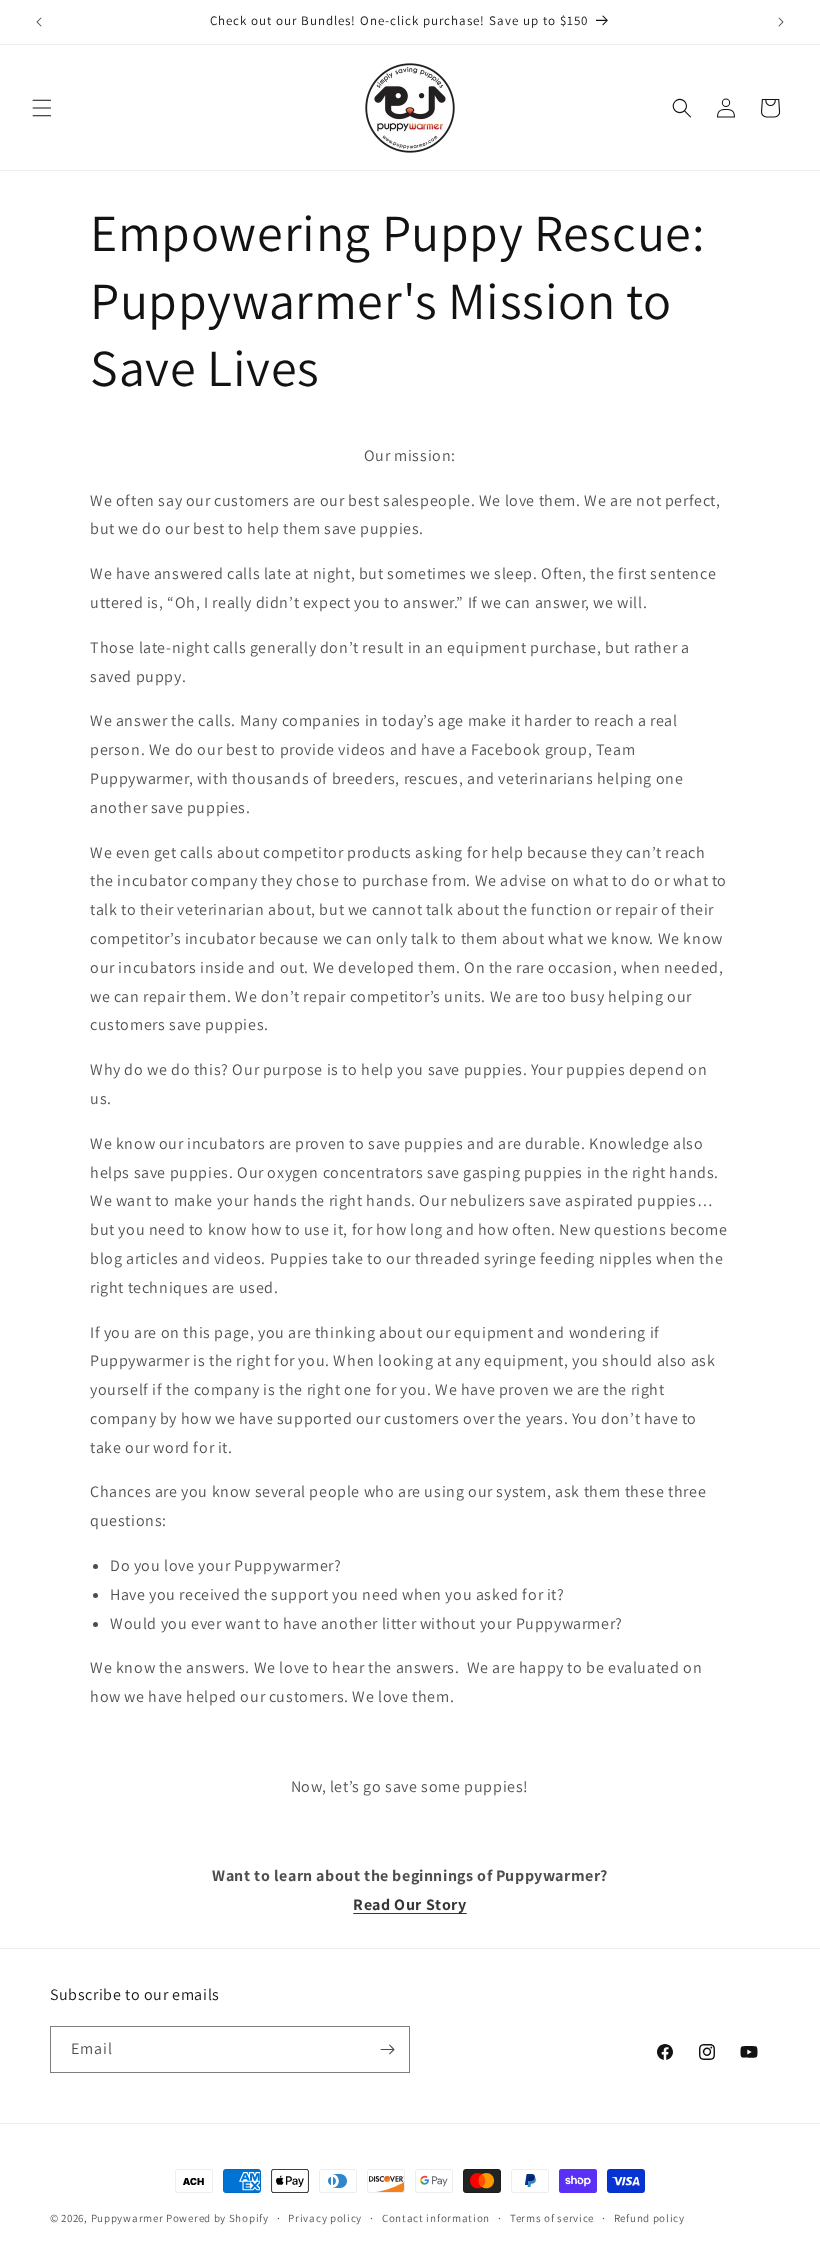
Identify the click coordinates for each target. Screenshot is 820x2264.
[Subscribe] (387, 2049)
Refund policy (649, 2218)
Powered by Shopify (217, 2218)
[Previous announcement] (39, 22)
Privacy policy (325, 2218)
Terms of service (552, 2218)
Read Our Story (409, 1904)
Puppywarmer (127, 2218)
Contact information (436, 2218)
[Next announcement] (781, 22)
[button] (42, 108)
